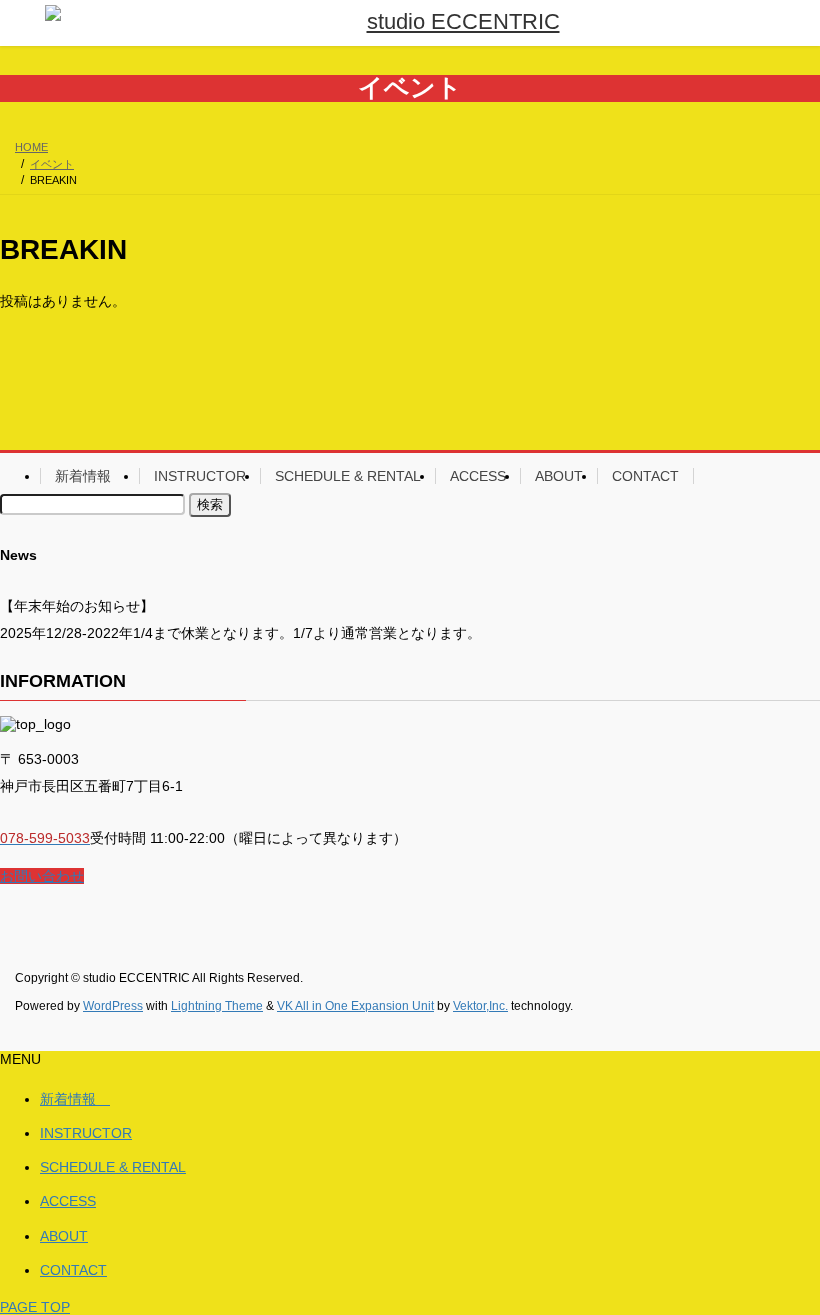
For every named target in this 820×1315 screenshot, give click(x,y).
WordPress (113, 1006)
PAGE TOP (35, 1307)
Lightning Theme (217, 1006)
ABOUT (559, 476)
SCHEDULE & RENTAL (348, 476)
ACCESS (478, 476)
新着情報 (90, 476)
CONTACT (645, 476)
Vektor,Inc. (480, 1006)
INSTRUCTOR (200, 476)
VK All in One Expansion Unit (355, 1006)
